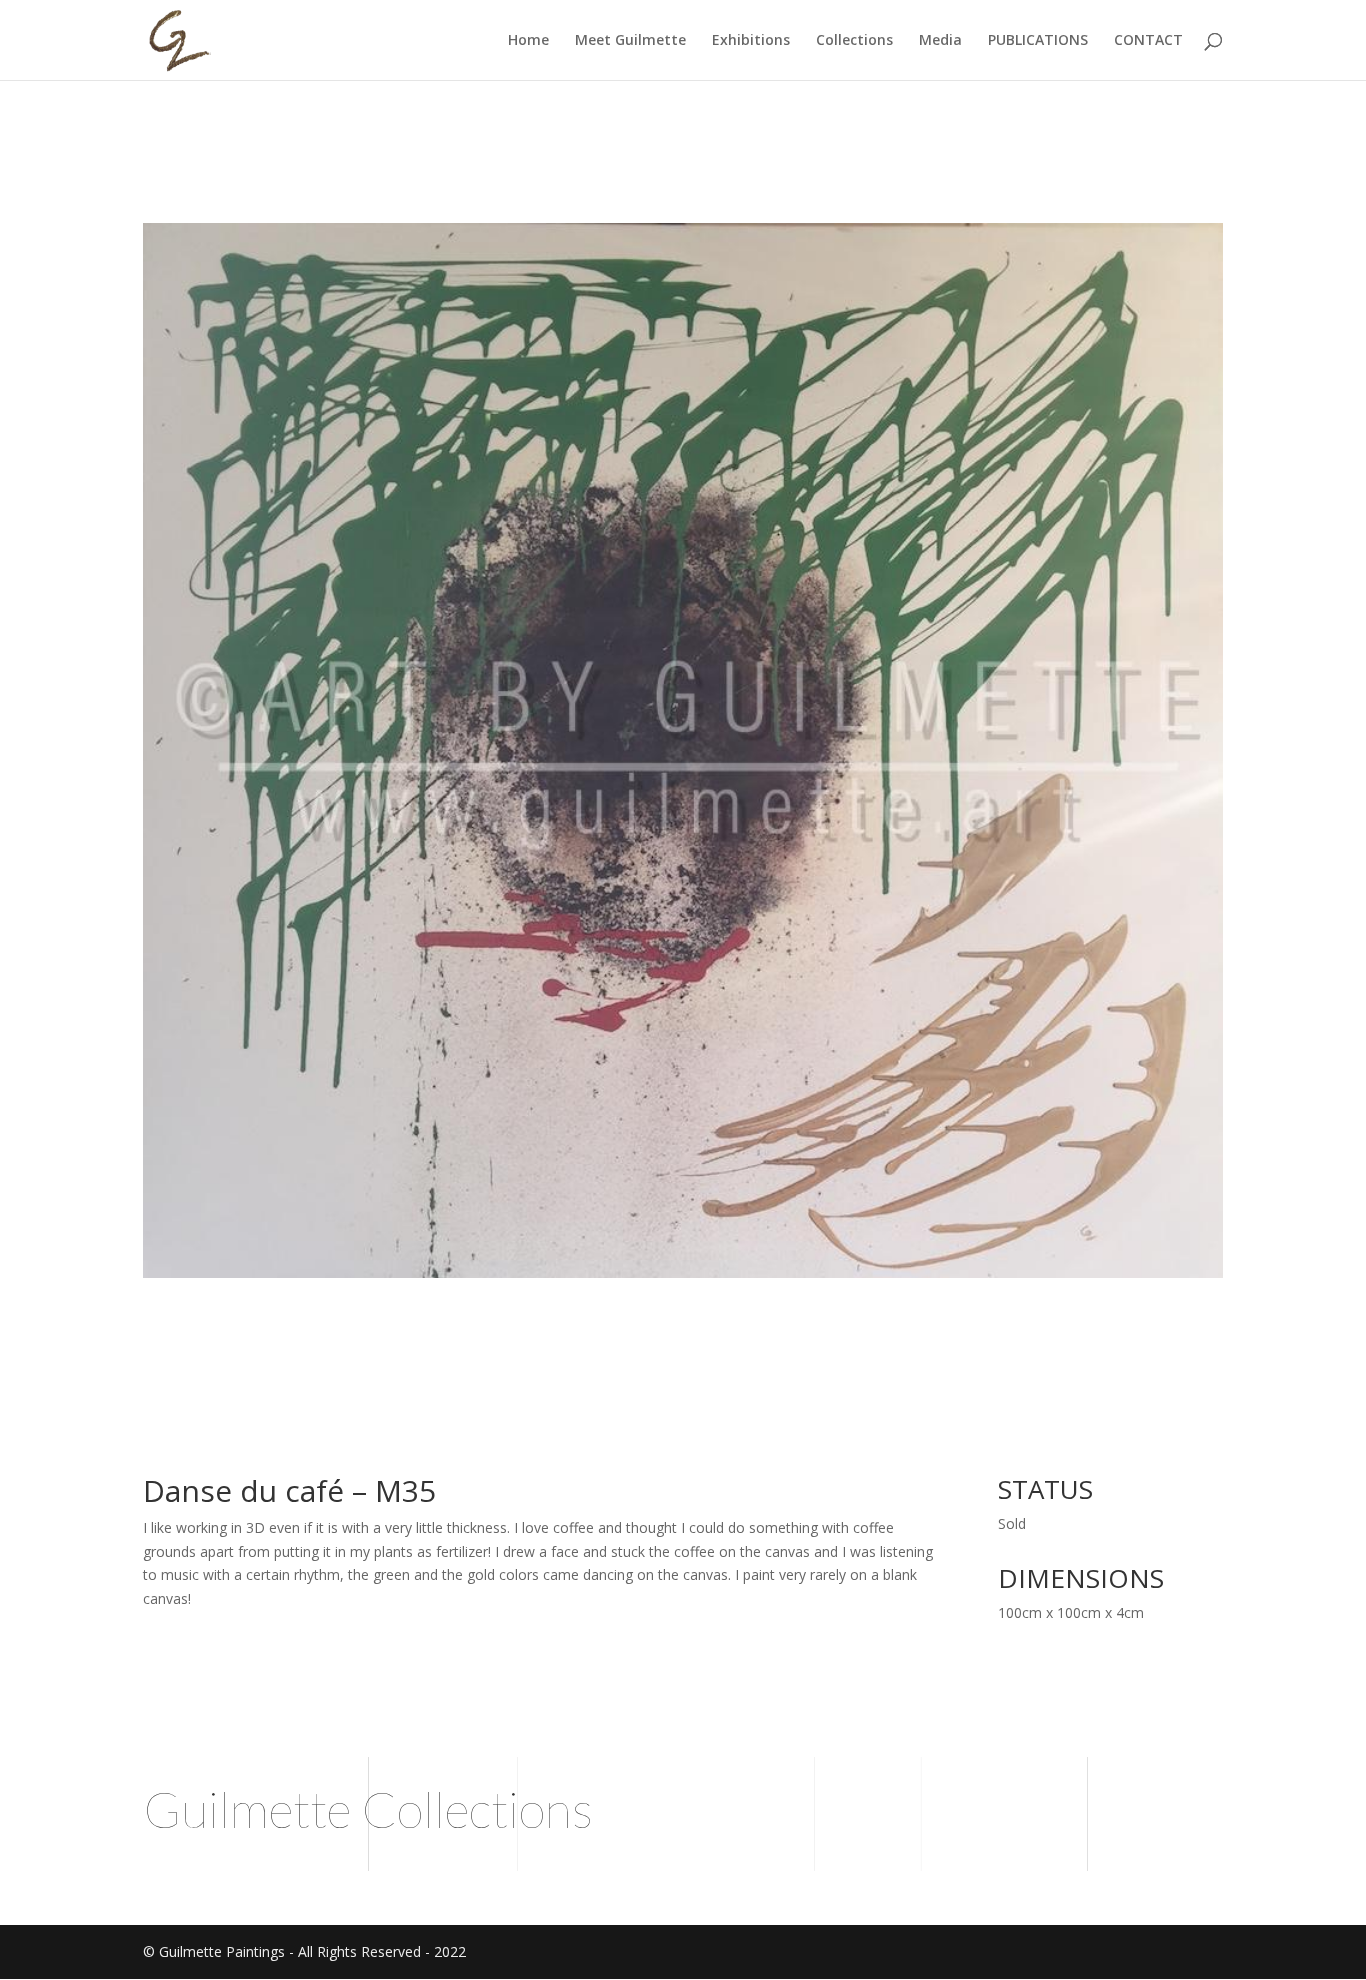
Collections (854, 41)
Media (940, 41)
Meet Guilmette (630, 41)
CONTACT (1148, 41)
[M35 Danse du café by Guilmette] (683, 1277)
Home (528, 41)
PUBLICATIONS (1038, 41)
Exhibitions (751, 41)
